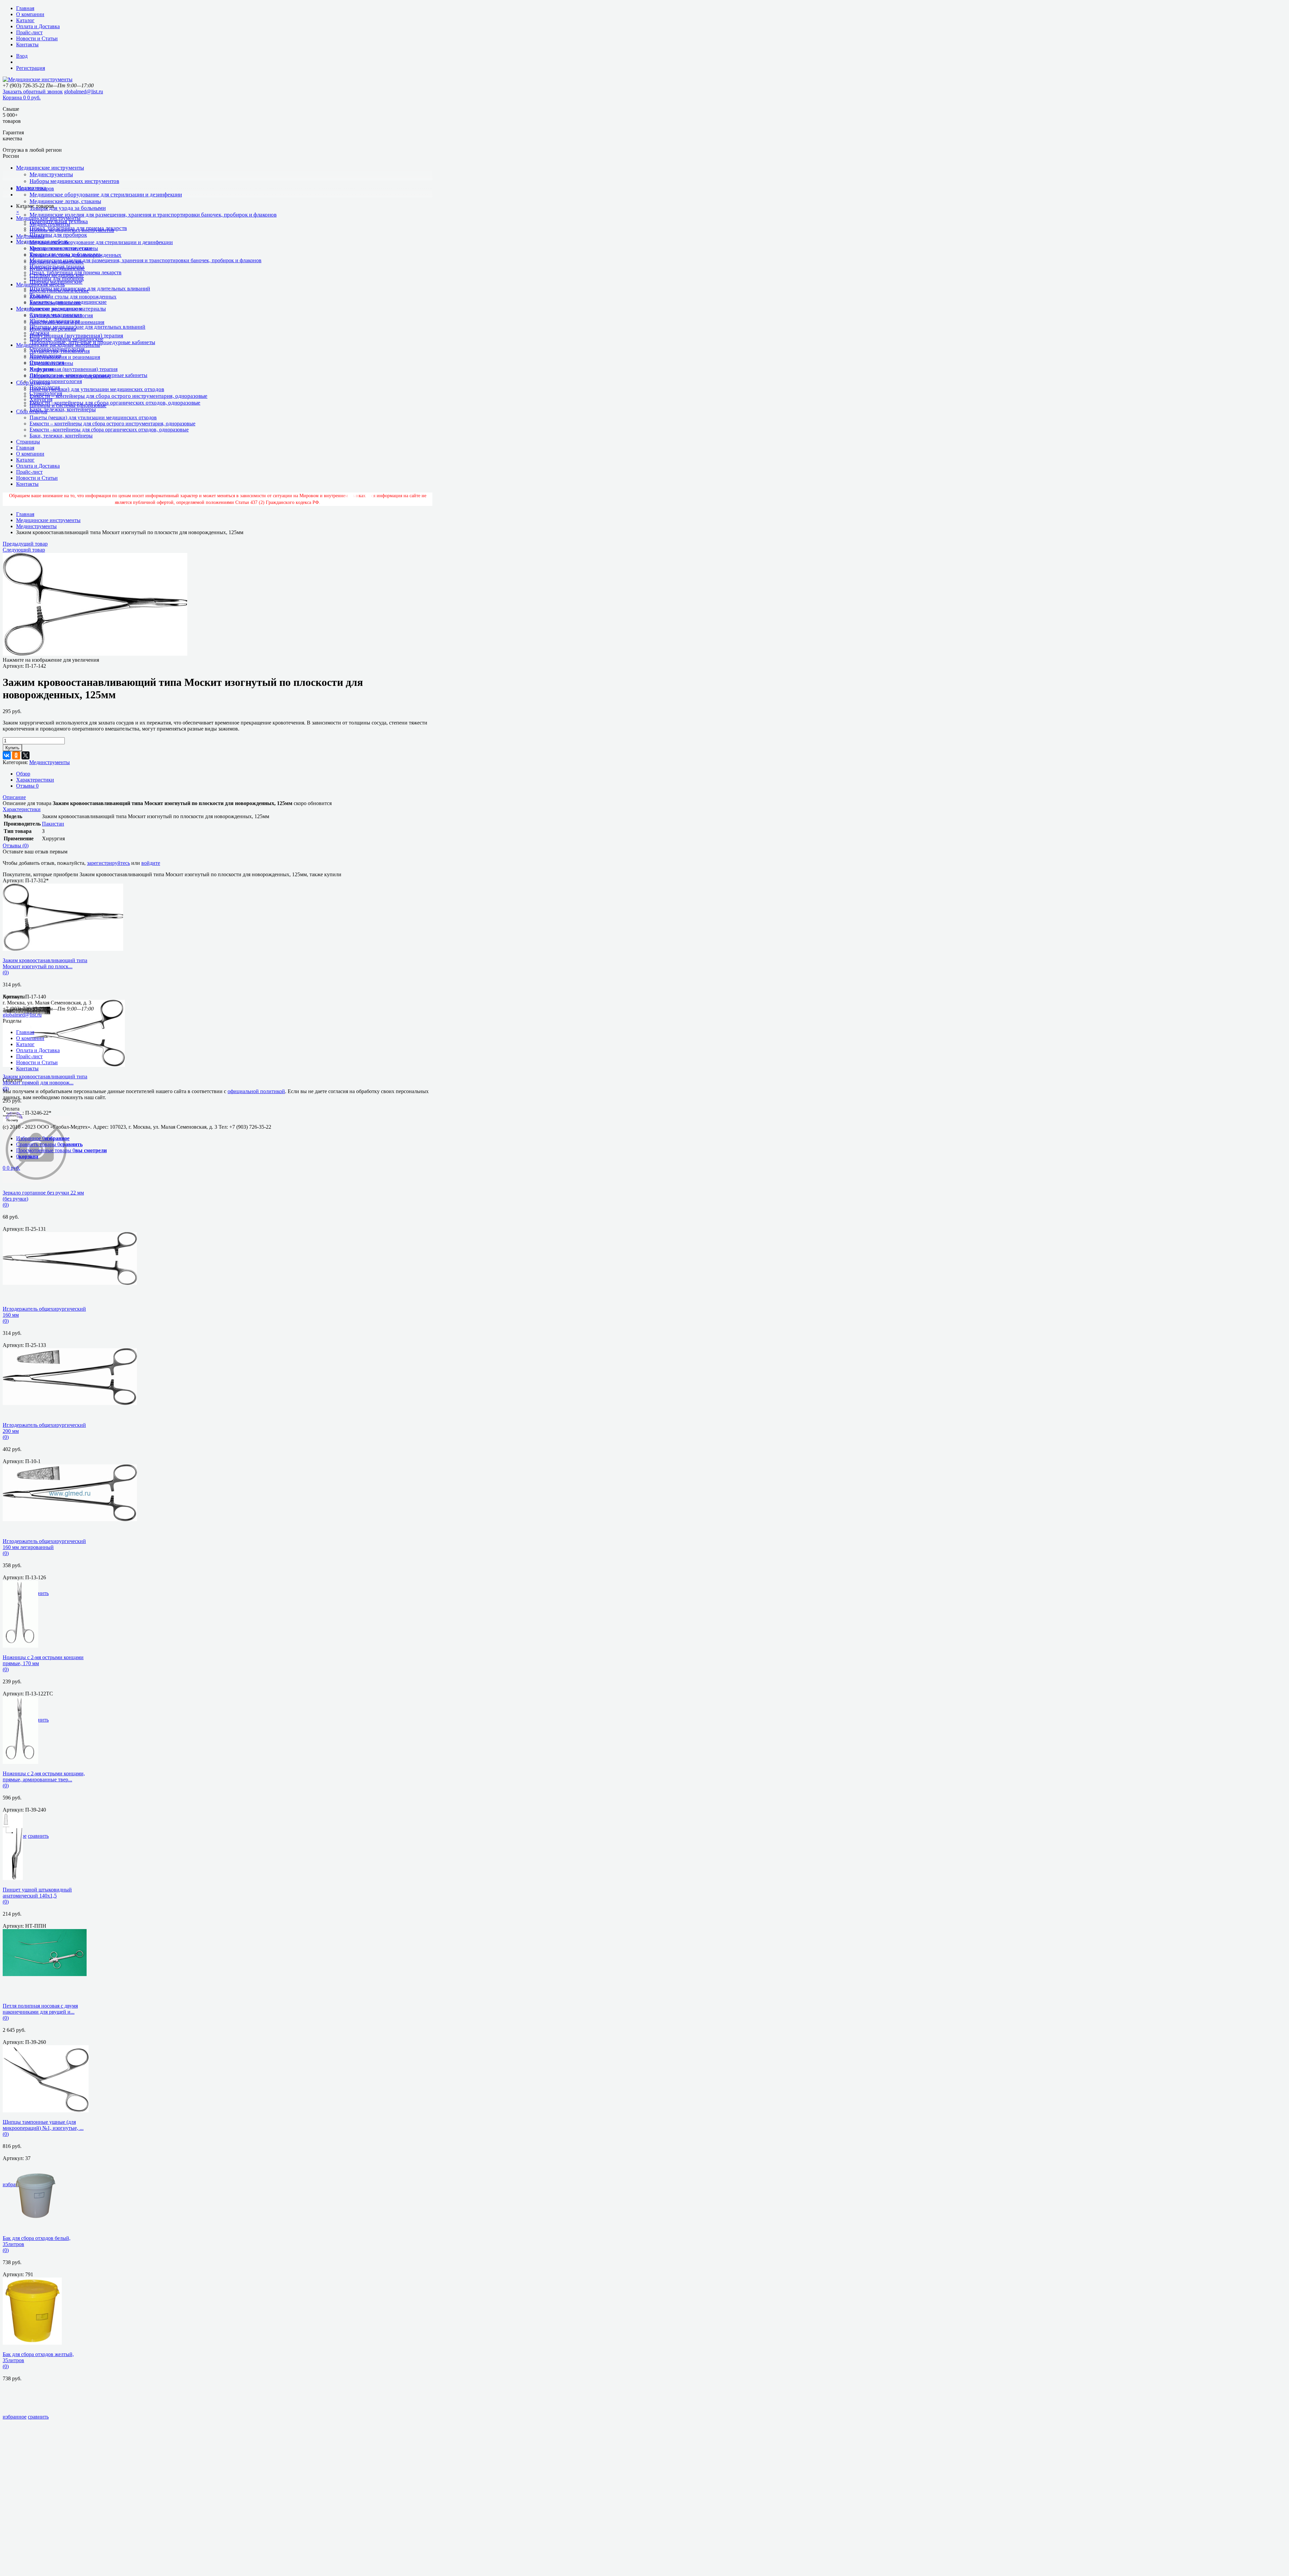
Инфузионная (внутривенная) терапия (76, 336)
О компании (30, 14)
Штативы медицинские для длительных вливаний (90, 289)
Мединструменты (51, 174)
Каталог (25, 20)
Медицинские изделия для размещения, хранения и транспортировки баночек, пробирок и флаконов (153, 215)
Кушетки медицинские (56, 309)
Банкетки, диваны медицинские (66, 339)
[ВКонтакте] (7, 755)
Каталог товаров (35, 189)
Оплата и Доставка (38, 26)
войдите (151, 863)
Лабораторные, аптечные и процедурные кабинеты (88, 375)
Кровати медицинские (55, 303)
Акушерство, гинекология (60, 351)
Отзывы (27, 786)
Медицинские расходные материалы (58, 345)
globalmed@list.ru (84, 91)
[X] (26, 755)
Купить (12, 748)
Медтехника (30, 236)
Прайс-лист (29, 32)
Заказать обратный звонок (33, 91)
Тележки (39, 333)
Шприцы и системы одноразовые (68, 405)
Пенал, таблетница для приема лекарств (76, 272)
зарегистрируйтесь (108, 863)
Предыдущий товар (25, 544)
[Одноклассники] (16, 755)
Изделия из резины (51, 363)
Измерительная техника (57, 266)
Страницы (28, 442)
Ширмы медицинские (55, 321)
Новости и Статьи (37, 38)
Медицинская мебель (40, 285)
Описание (14, 797)
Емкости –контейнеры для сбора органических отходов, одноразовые (115, 403)
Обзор (23, 774)
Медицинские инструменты (50, 168)
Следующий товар (24, 550)
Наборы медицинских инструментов (74, 181)
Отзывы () (16, 846)
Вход (22, 56)
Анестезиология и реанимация (65, 357)
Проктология (45, 387)
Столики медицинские (56, 315)
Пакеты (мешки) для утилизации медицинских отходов (97, 389)
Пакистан (53, 824)
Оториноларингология (56, 381)
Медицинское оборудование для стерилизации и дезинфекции (106, 195)
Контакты (27, 44)
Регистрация (31, 68)
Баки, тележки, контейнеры (63, 409)
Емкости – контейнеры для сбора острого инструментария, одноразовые (118, 396)
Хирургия (41, 399)
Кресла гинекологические (59, 291)
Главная (25, 8)
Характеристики (35, 780)
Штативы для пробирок (58, 235)
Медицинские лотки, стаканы (65, 201)
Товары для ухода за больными (68, 208)
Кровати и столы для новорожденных (73, 297)
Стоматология (46, 393)
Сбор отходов (32, 411)
